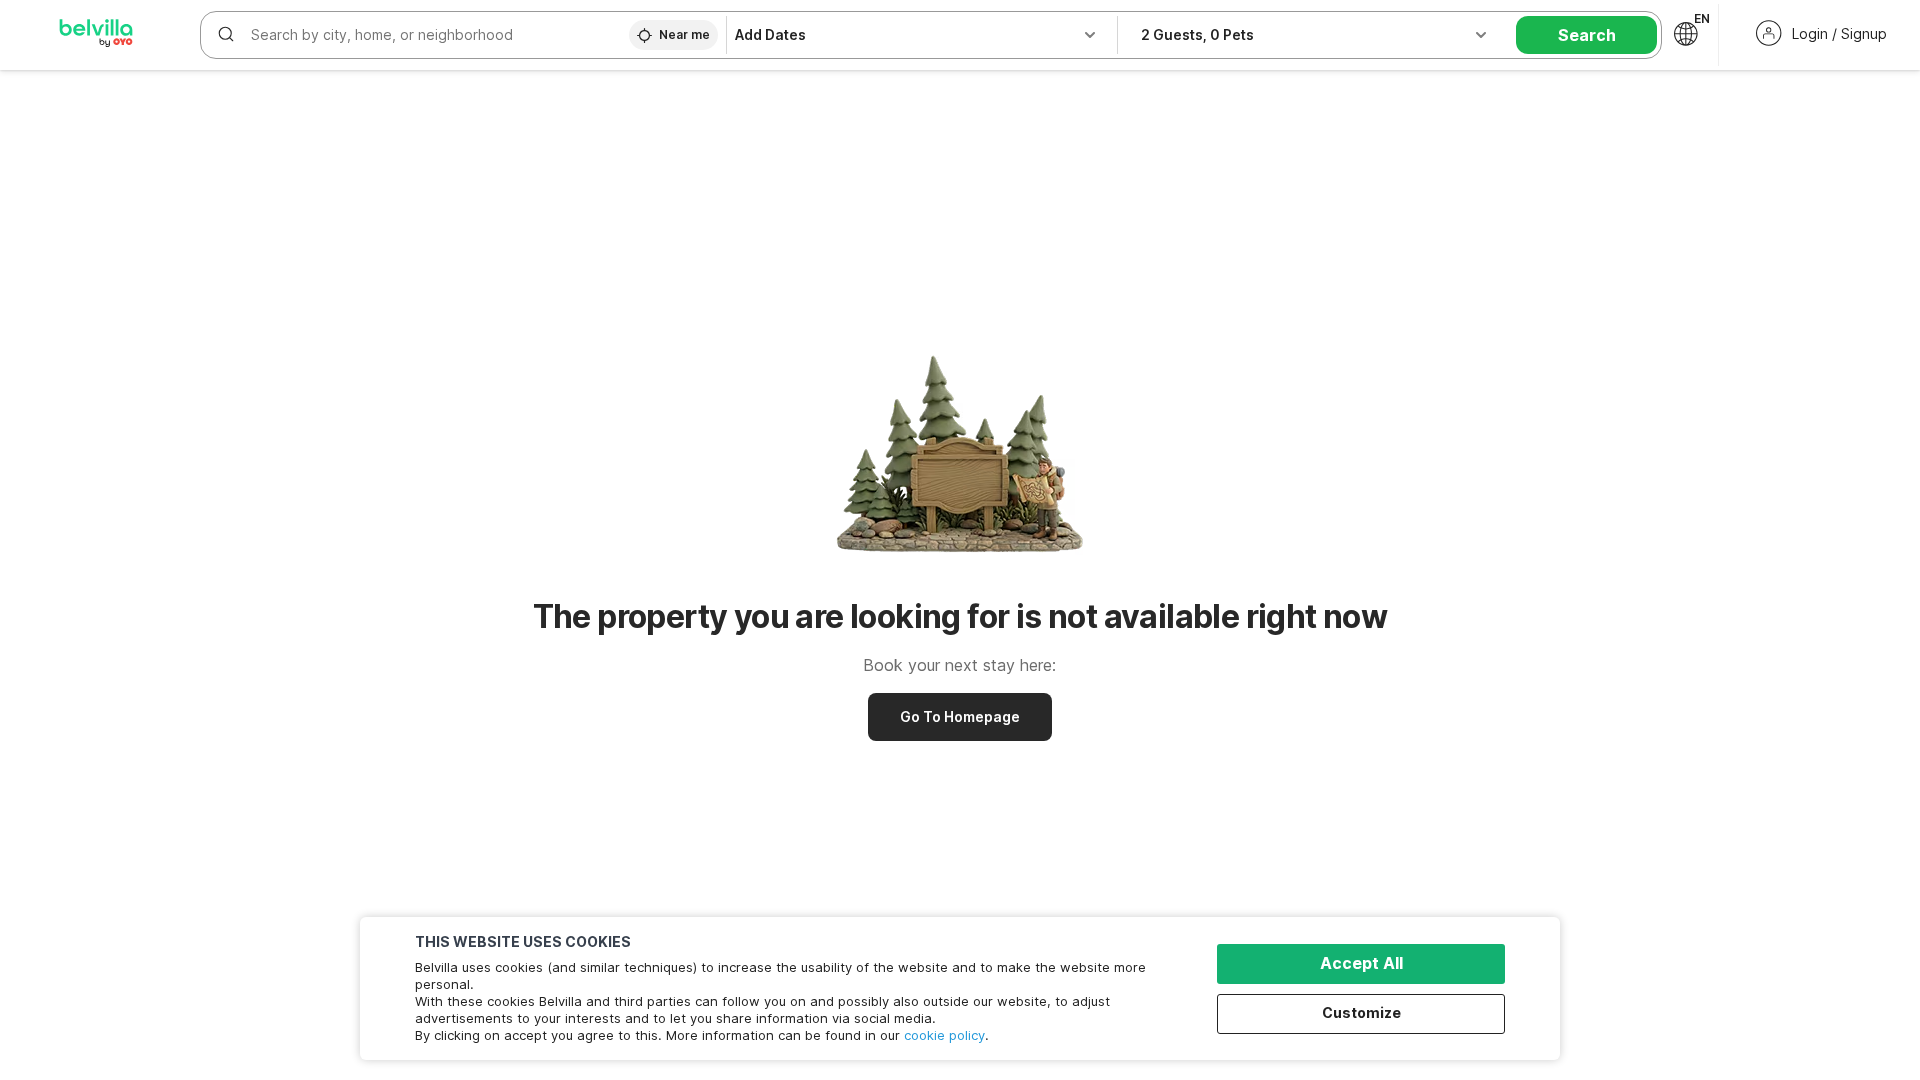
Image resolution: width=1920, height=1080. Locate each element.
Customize (1361, 1012)
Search (1587, 35)
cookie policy (944, 1035)
